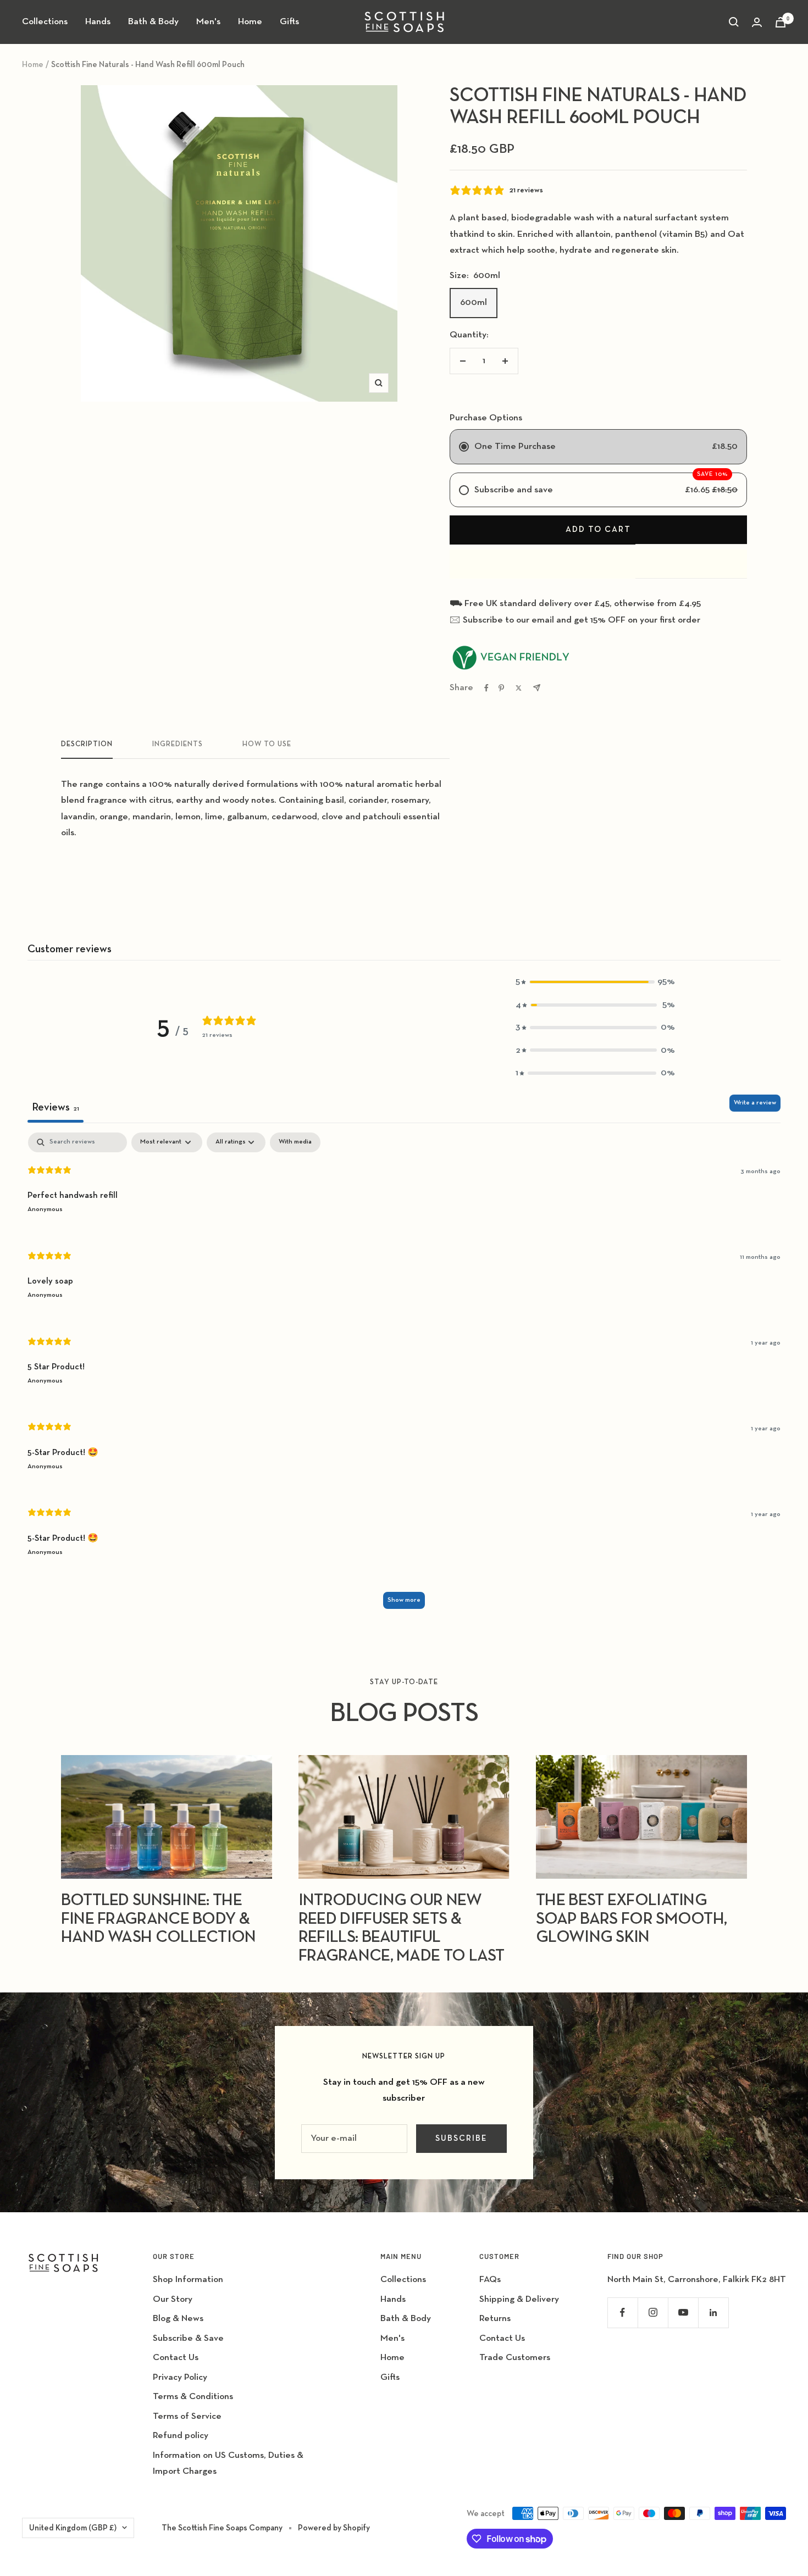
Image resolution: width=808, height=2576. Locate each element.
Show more (404, 1600)
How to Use (267, 744)
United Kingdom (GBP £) (73, 2528)
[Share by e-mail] (537, 688)
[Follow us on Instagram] (653, 2313)
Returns (495, 2319)
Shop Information (188, 2280)
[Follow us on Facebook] (622, 2313)
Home (250, 22)
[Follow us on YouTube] (683, 2313)
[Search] (734, 22)
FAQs (490, 2280)
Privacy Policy (180, 2377)
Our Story (173, 2299)
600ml (474, 302)
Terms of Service (187, 2416)
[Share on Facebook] (486, 688)
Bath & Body (153, 22)
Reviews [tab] (56, 1107)
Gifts (289, 22)
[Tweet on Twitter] (519, 688)
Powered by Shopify (334, 2528)
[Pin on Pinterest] (501, 688)
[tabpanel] (404, 1376)
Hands (98, 22)
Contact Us (176, 2358)
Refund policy (181, 2436)
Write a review (755, 1103)
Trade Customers (515, 2358)
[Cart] (781, 22)
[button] (595, 982)
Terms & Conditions (193, 2397)
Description (87, 744)
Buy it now (598, 564)
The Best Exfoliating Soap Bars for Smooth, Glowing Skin (631, 1919)
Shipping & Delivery (519, 2299)
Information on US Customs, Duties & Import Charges (228, 2463)
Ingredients (178, 744)
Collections (45, 22)
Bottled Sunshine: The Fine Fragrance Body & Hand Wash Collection (159, 1919)
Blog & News (178, 2319)
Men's (208, 22)
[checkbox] (295, 1142)
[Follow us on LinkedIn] (713, 2313)
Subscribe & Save (188, 2338)
